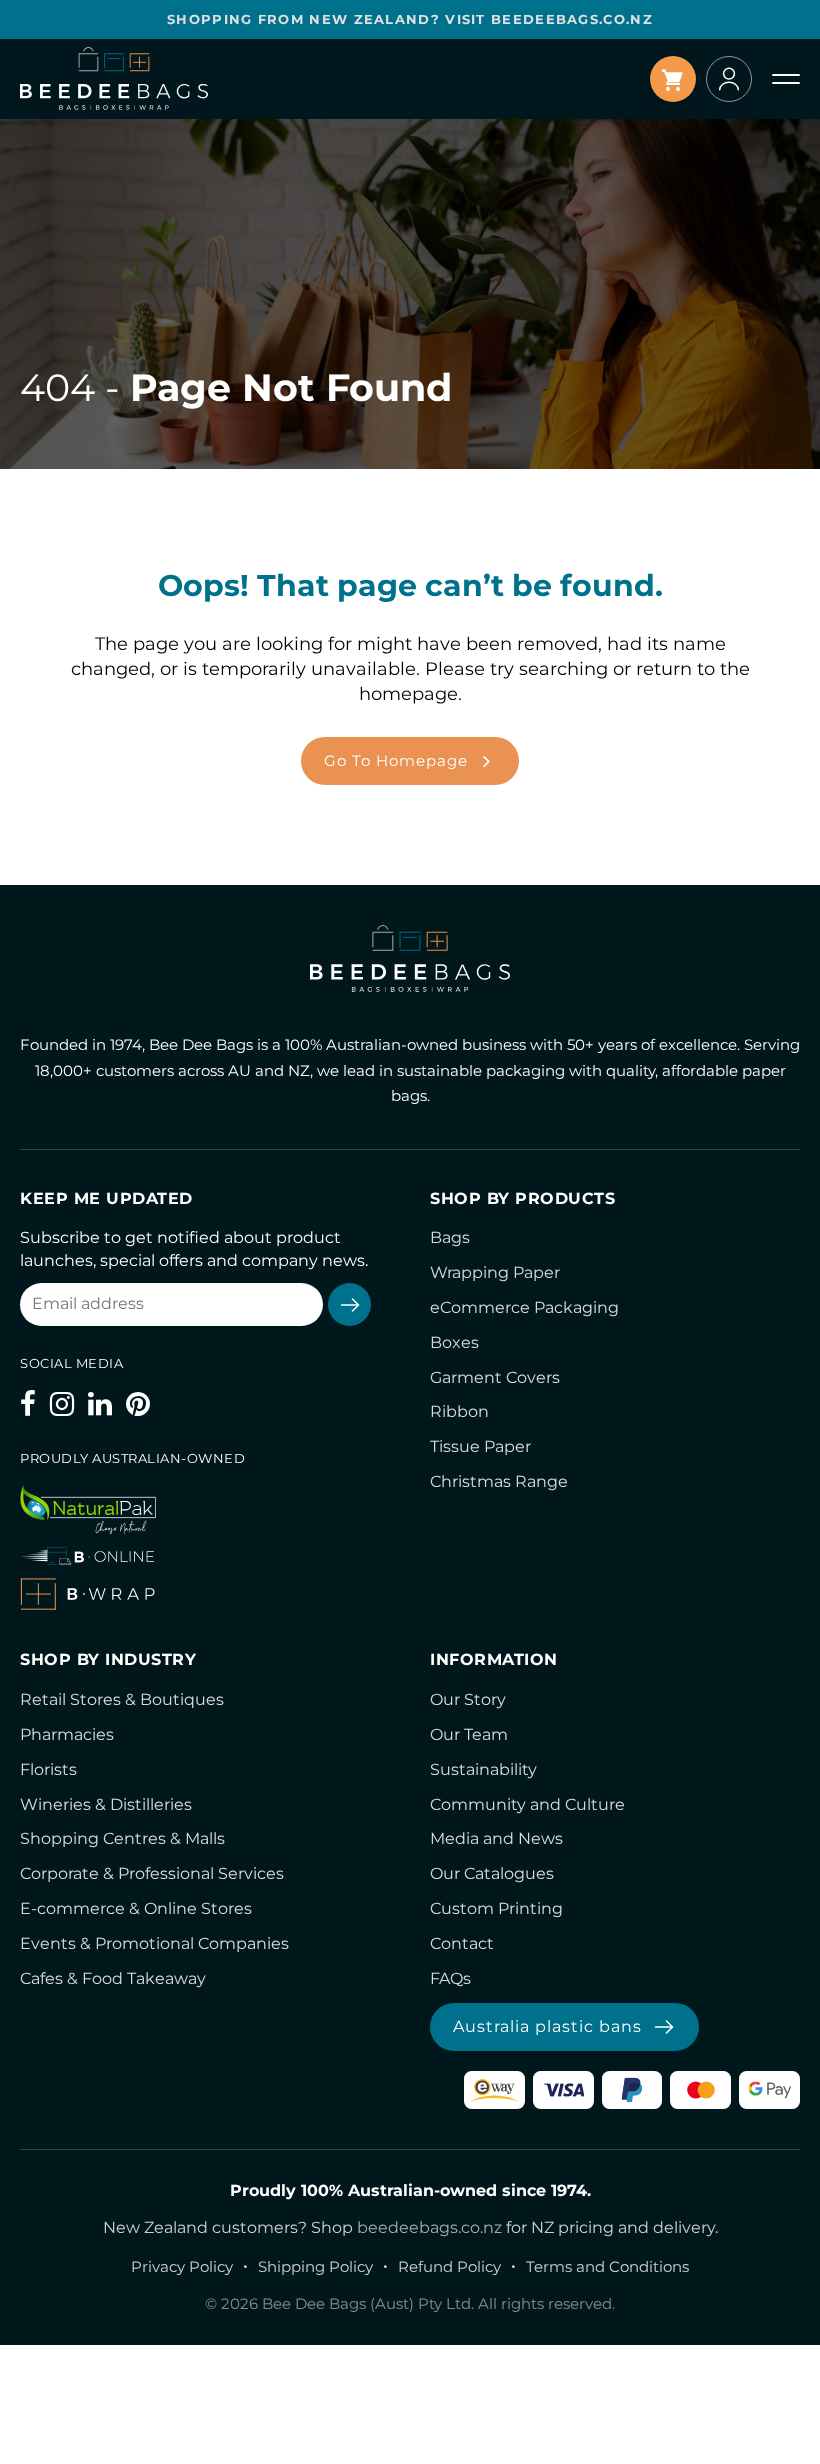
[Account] (729, 79)
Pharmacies (67, 1734)
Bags (450, 1237)
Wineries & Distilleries (106, 1804)
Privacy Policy (182, 2266)
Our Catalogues (492, 1873)
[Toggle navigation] (786, 79)
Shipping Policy (315, 2266)
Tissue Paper (480, 1446)
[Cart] (673, 79)
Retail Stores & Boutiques (122, 1699)
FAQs (450, 1978)
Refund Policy (449, 2266)
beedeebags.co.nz (429, 2227)
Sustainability (483, 1769)
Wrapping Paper (495, 1272)
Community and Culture (527, 1804)
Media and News (496, 1838)
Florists (48, 1769)
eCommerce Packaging (524, 1307)
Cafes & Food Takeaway (113, 1978)
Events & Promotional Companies (154, 1943)
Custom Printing (496, 1908)
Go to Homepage (396, 760)
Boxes (454, 1342)
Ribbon (459, 1411)
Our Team (469, 1734)
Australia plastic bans (547, 2026)
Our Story (468, 1699)
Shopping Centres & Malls (122, 1838)
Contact (462, 1943)
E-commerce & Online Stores (136, 1908)
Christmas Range (499, 1481)
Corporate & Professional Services (152, 1873)
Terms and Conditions (607, 2266)
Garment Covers (495, 1377)
